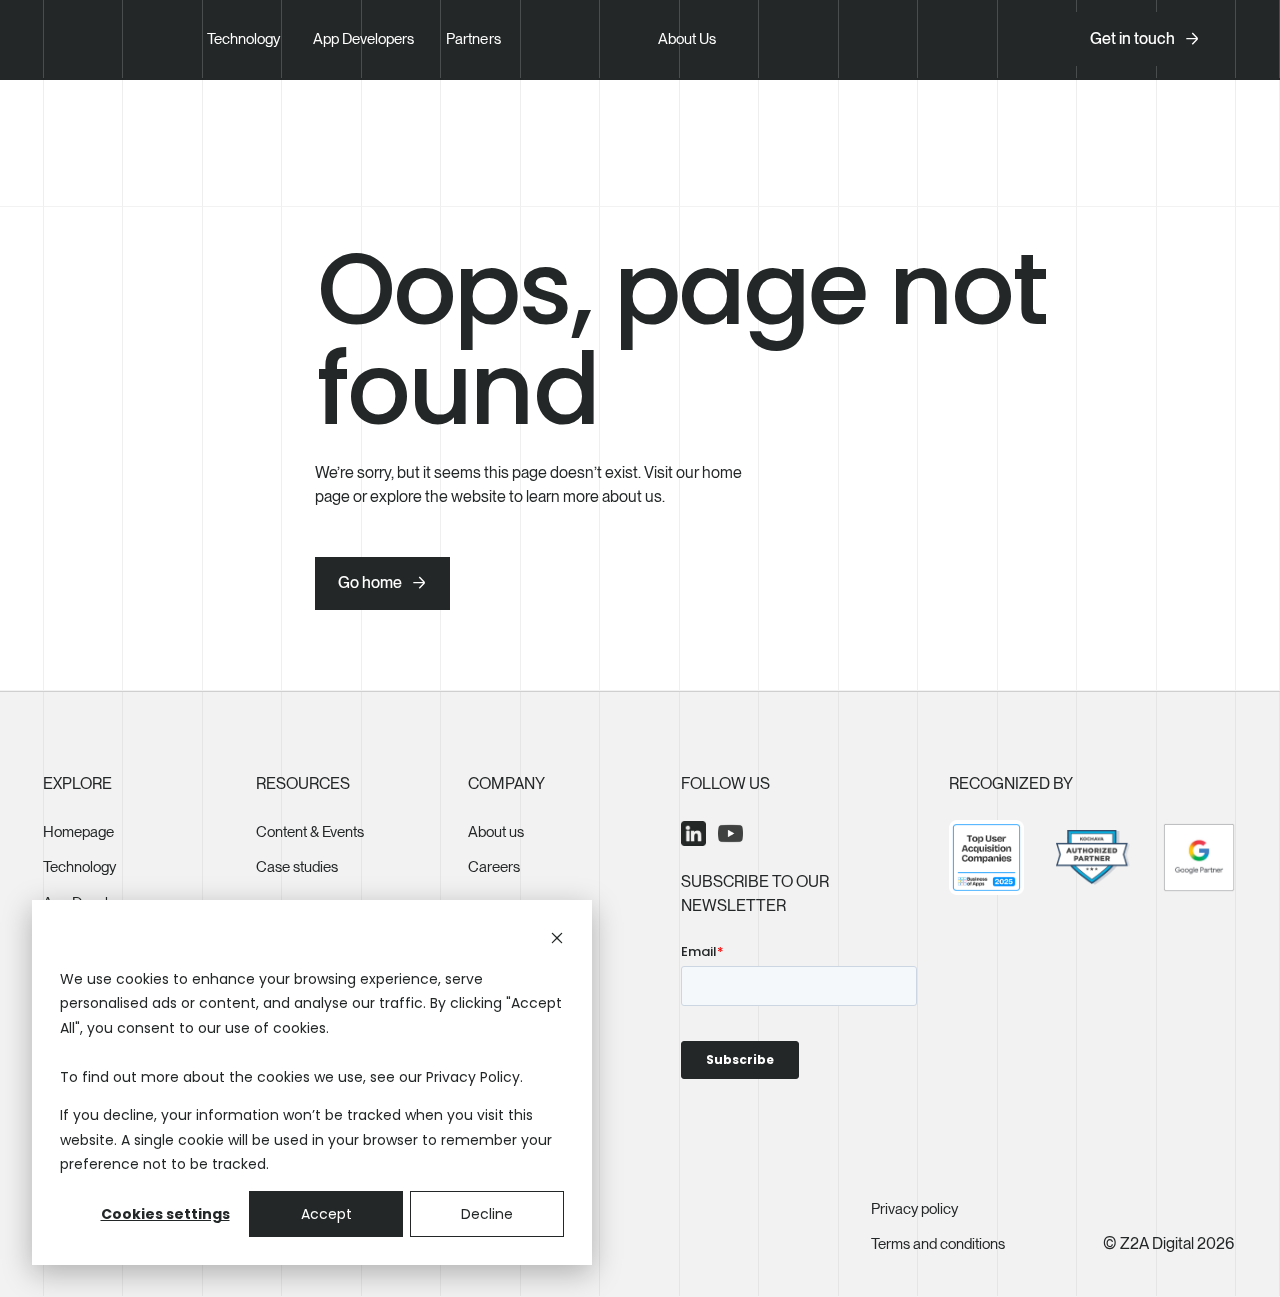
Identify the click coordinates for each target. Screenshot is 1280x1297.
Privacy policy (914, 1209)
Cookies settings (165, 1214)
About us (496, 832)
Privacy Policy (473, 1077)
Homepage (78, 832)
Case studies (297, 867)
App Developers (364, 39)
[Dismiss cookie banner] (557, 940)
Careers (494, 867)
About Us (687, 39)
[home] (110, 39)
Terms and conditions (938, 1244)
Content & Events (310, 832)
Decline (487, 1214)
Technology (244, 39)
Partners (473, 39)
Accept (326, 1214)
